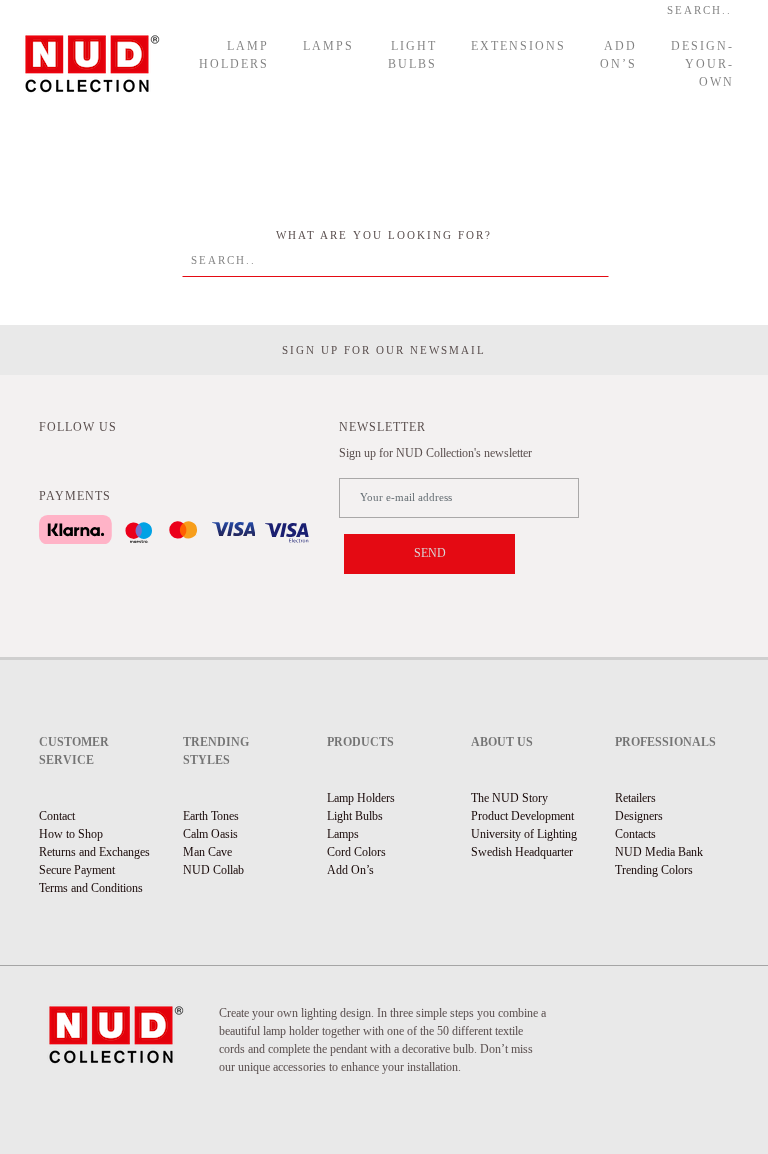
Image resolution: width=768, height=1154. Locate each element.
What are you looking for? (384, 235)
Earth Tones (211, 816)
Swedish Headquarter (522, 852)
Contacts (635, 834)
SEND (430, 553)
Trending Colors (654, 870)
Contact (57, 816)
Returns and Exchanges (94, 852)
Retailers (635, 798)
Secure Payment (77, 870)
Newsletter (382, 427)
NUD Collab (213, 870)
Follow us (78, 427)
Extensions (518, 46)
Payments (75, 496)
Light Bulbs (412, 55)
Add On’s (618, 55)
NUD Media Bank (659, 852)
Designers (639, 816)
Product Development (522, 816)
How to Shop (71, 834)
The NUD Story (509, 798)
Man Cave (207, 852)
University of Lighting (524, 834)
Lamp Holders (234, 55)
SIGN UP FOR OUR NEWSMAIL (384, 350)
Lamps (328, 46)
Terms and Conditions (91, 888)
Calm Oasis (210, 834)
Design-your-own (702, 64)
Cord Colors (356, 852)
